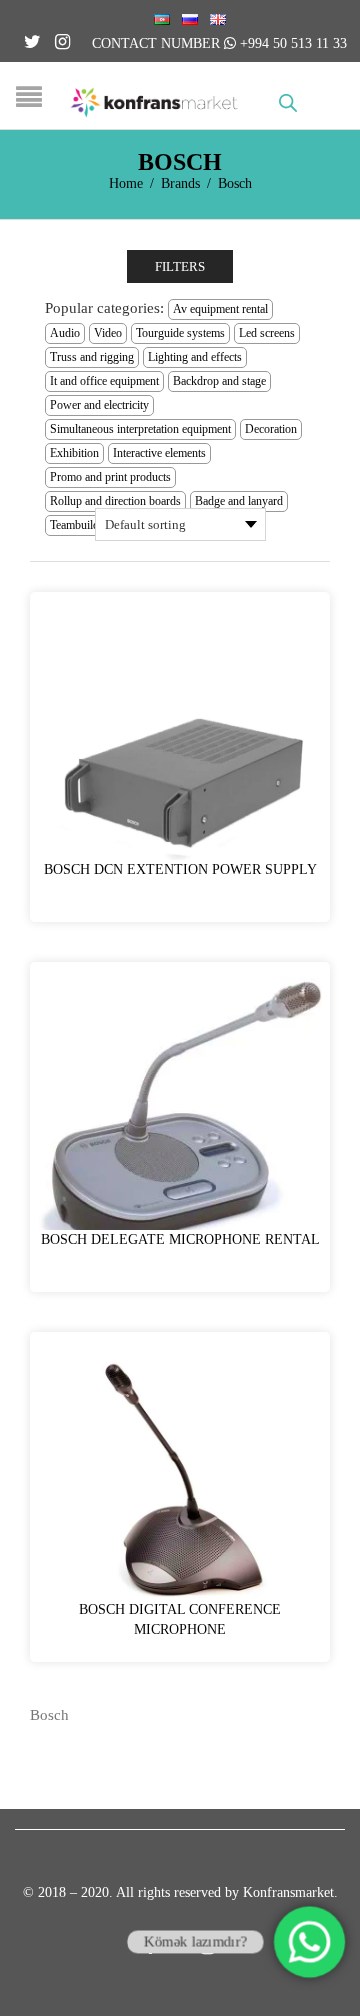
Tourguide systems (180, 333)
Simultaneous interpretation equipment (140, 429)
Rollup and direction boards (115, 501)
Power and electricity (99, 405)
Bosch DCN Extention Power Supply (180, 869)
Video (108, 333)
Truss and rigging (92, 357)
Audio (65, 333)
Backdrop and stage (219, 381)
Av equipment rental (220, 309)
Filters (180, 266)
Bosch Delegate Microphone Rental (180, 1239)
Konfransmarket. (290, 1892)
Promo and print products (110, 477)
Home (126, 183)
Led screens (267, 333)
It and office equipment (104, 381)
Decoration (271, 429)
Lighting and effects (195, 357)
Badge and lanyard (239, 501)
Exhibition (74, 453)
